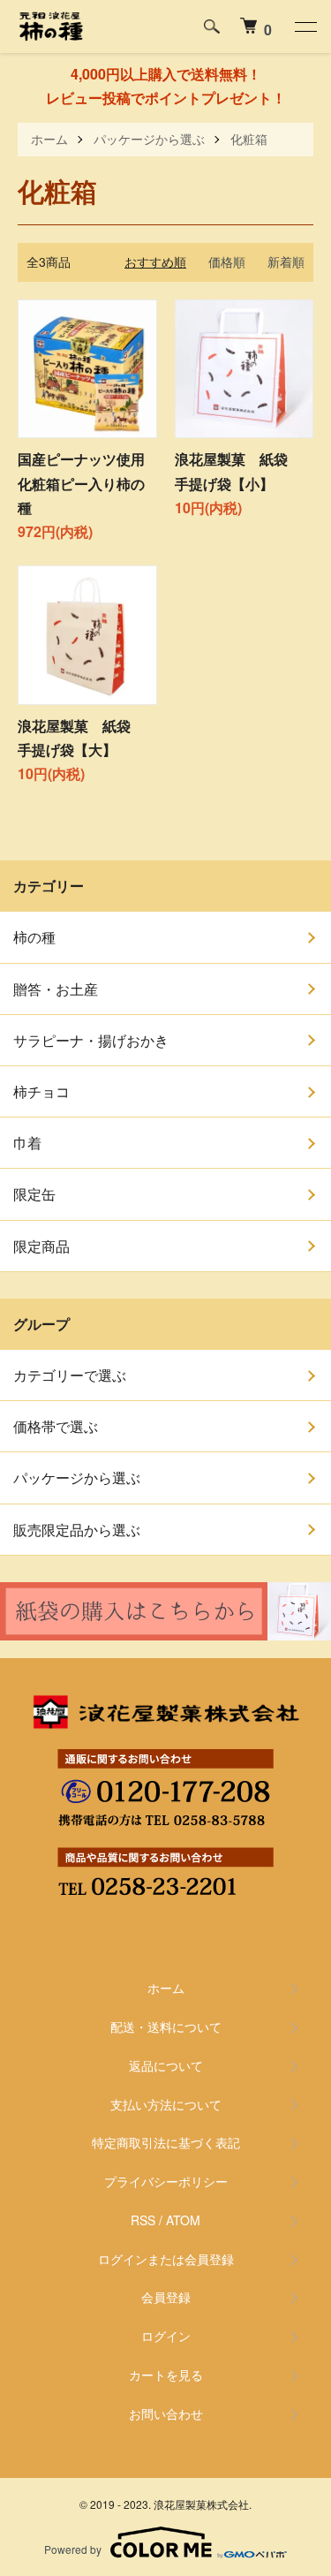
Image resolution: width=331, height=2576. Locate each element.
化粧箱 (249, 139)
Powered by (73, 2549)
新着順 (286, 261)
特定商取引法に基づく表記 (166, 2142)
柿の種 (34, 937)
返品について (166, 2065)
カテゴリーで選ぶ (70, 1375)
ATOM (183, 2220)
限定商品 (41, 1246)
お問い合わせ (166, 2413)
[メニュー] (305, 27)
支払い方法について (166, 2104)
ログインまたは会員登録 (166, 2259)
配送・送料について (166, 2027)
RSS (143, 2220)
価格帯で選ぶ (56, 1426)
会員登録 (166, 2297)
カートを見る (166, 2375)
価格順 (227, 261)
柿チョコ (41, 1091)
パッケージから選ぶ (149, 139)
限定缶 (34, 1194)
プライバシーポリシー (166, 2181)
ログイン (166, 2336)
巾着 (27, 1143)
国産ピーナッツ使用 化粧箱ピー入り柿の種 (88, 483)
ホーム (49, 139)
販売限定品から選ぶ (77, 1530)
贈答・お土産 (56, 989)
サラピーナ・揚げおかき (91, 1040)
